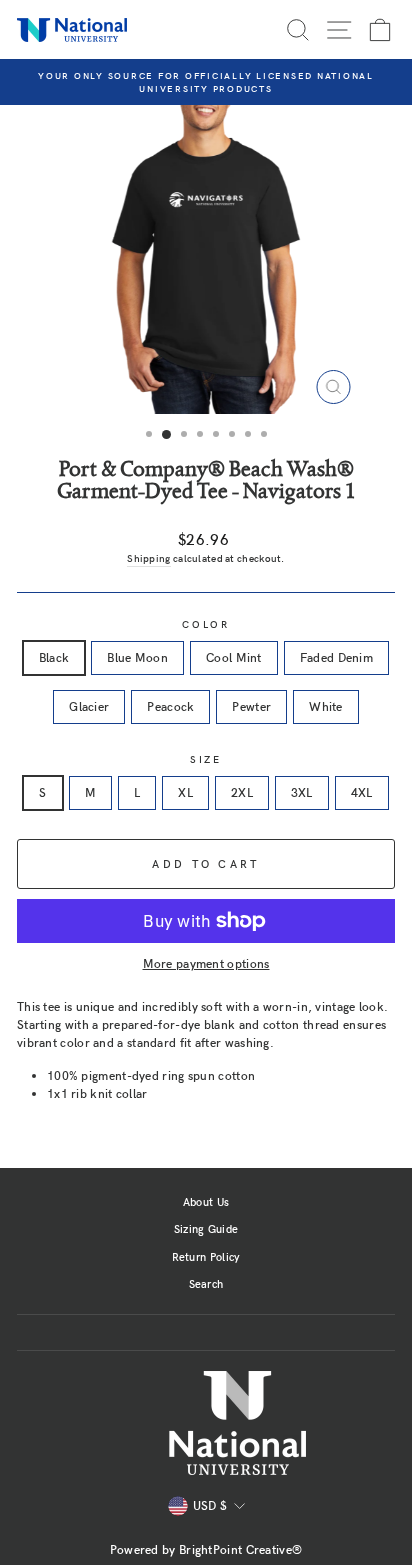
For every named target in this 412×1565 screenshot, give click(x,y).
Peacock (170, 706)
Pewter (251, 706)
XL (185, 792)
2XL (242, 792)
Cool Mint (234, 657)
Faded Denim (336, 657)
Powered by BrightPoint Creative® (206, 1549)
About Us (206, 1201)
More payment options (206, 963)
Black (54, 657)
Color (206, 624)
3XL (302, 792)
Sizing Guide (206, 1228)
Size (206, 759)
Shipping (148, 558)
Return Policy (206, 1256)
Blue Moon (137, 657)
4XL (362, 792)
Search (206, 1283)
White (326, 706)
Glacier (89, 706)
